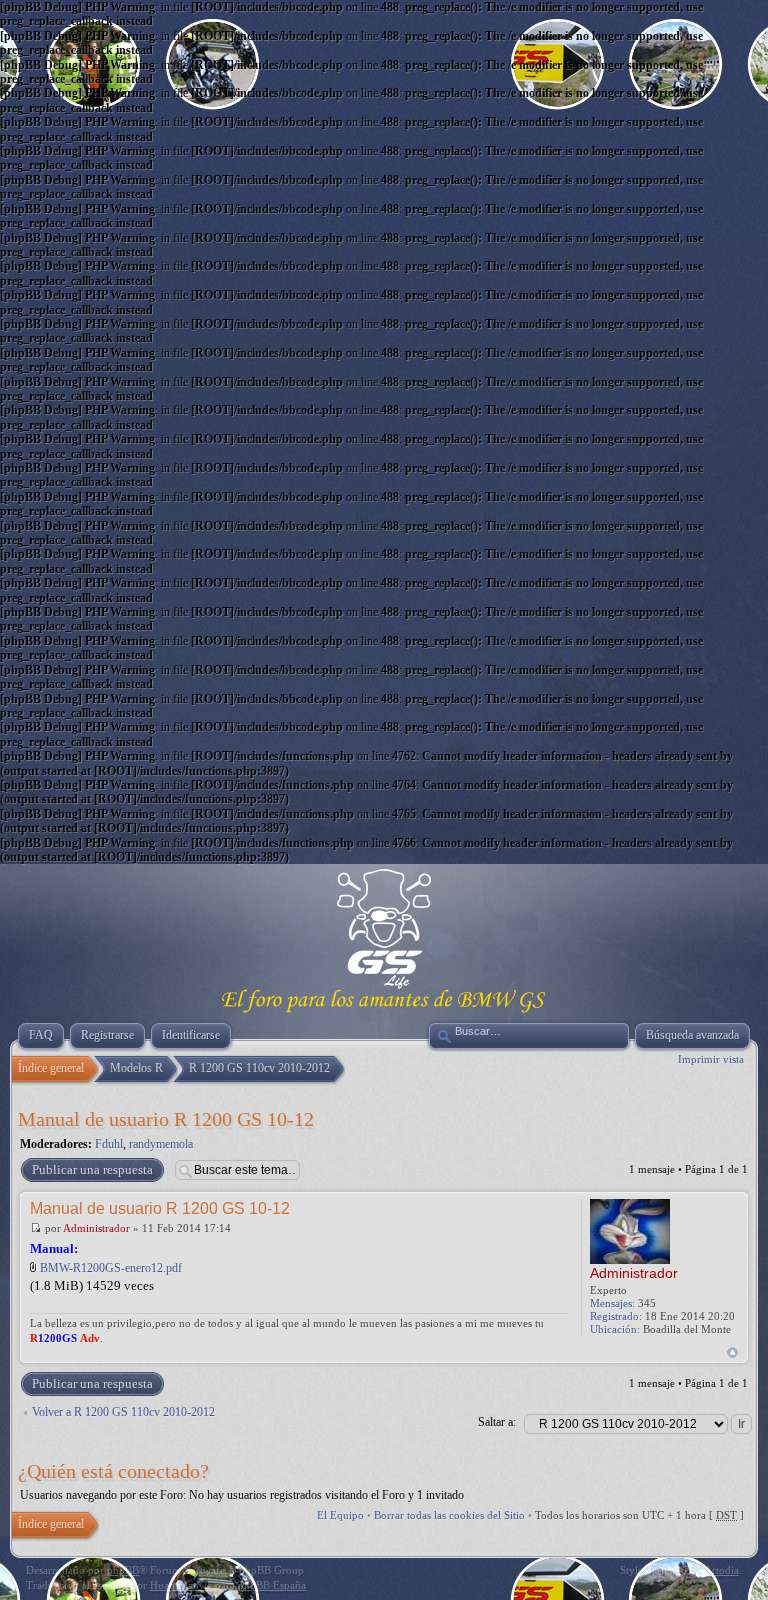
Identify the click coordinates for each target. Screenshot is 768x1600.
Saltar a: (497, 1422)
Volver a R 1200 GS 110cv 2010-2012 (123, 1412)
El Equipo (340, 1515)
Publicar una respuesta (92, 1169)
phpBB (123, 1570)
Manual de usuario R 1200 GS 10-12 (166, 1119)
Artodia (721, 1570)
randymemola (161, 1144)
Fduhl (109, 1144)
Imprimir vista (711, 1059)
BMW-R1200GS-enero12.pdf (111, 1268)
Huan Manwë (181, 1585)
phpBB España (272, 1585)
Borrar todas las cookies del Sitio (449, 1515)
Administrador (96, 1228)
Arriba (732, 1352)
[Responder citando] (538, 1207)
